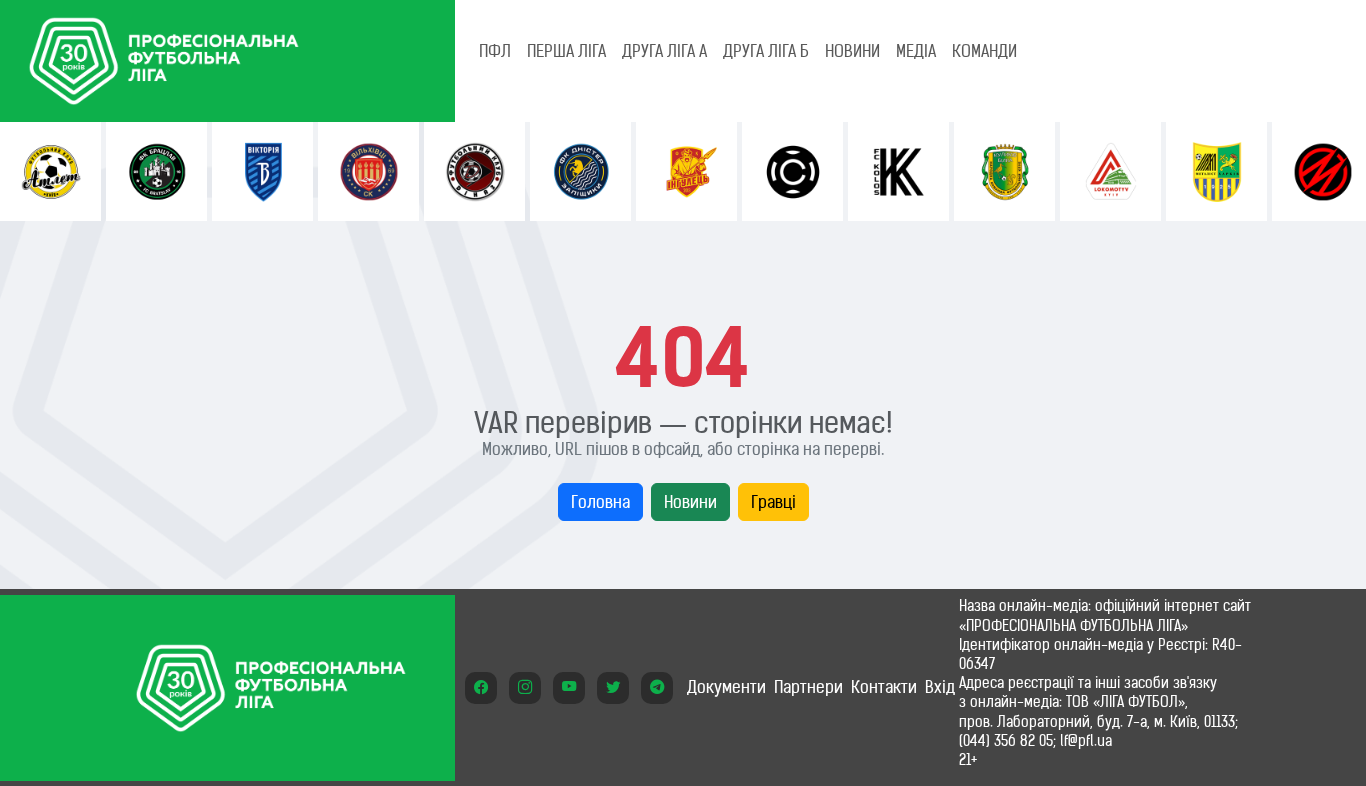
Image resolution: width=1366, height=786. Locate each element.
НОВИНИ (852, 51)
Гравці (773, 502)
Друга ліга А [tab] (664, 51)
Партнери (808, 687)
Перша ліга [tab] (566, 51)
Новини (690, 502)
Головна (600, 502)
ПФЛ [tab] (495, 51)
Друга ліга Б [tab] (766, 51)
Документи (726, 687)
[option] (50, 171)
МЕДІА (916, 51)
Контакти (884, 687)
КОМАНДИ (984, 51)
